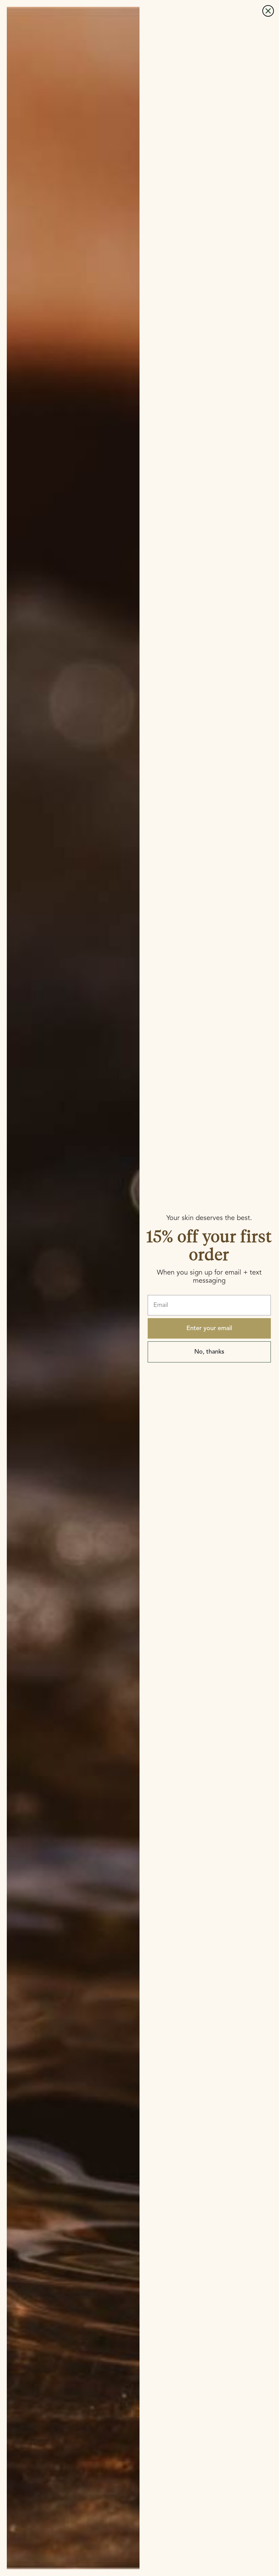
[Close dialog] (268, 11)
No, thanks (209, 1352)
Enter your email (209, 1328)
